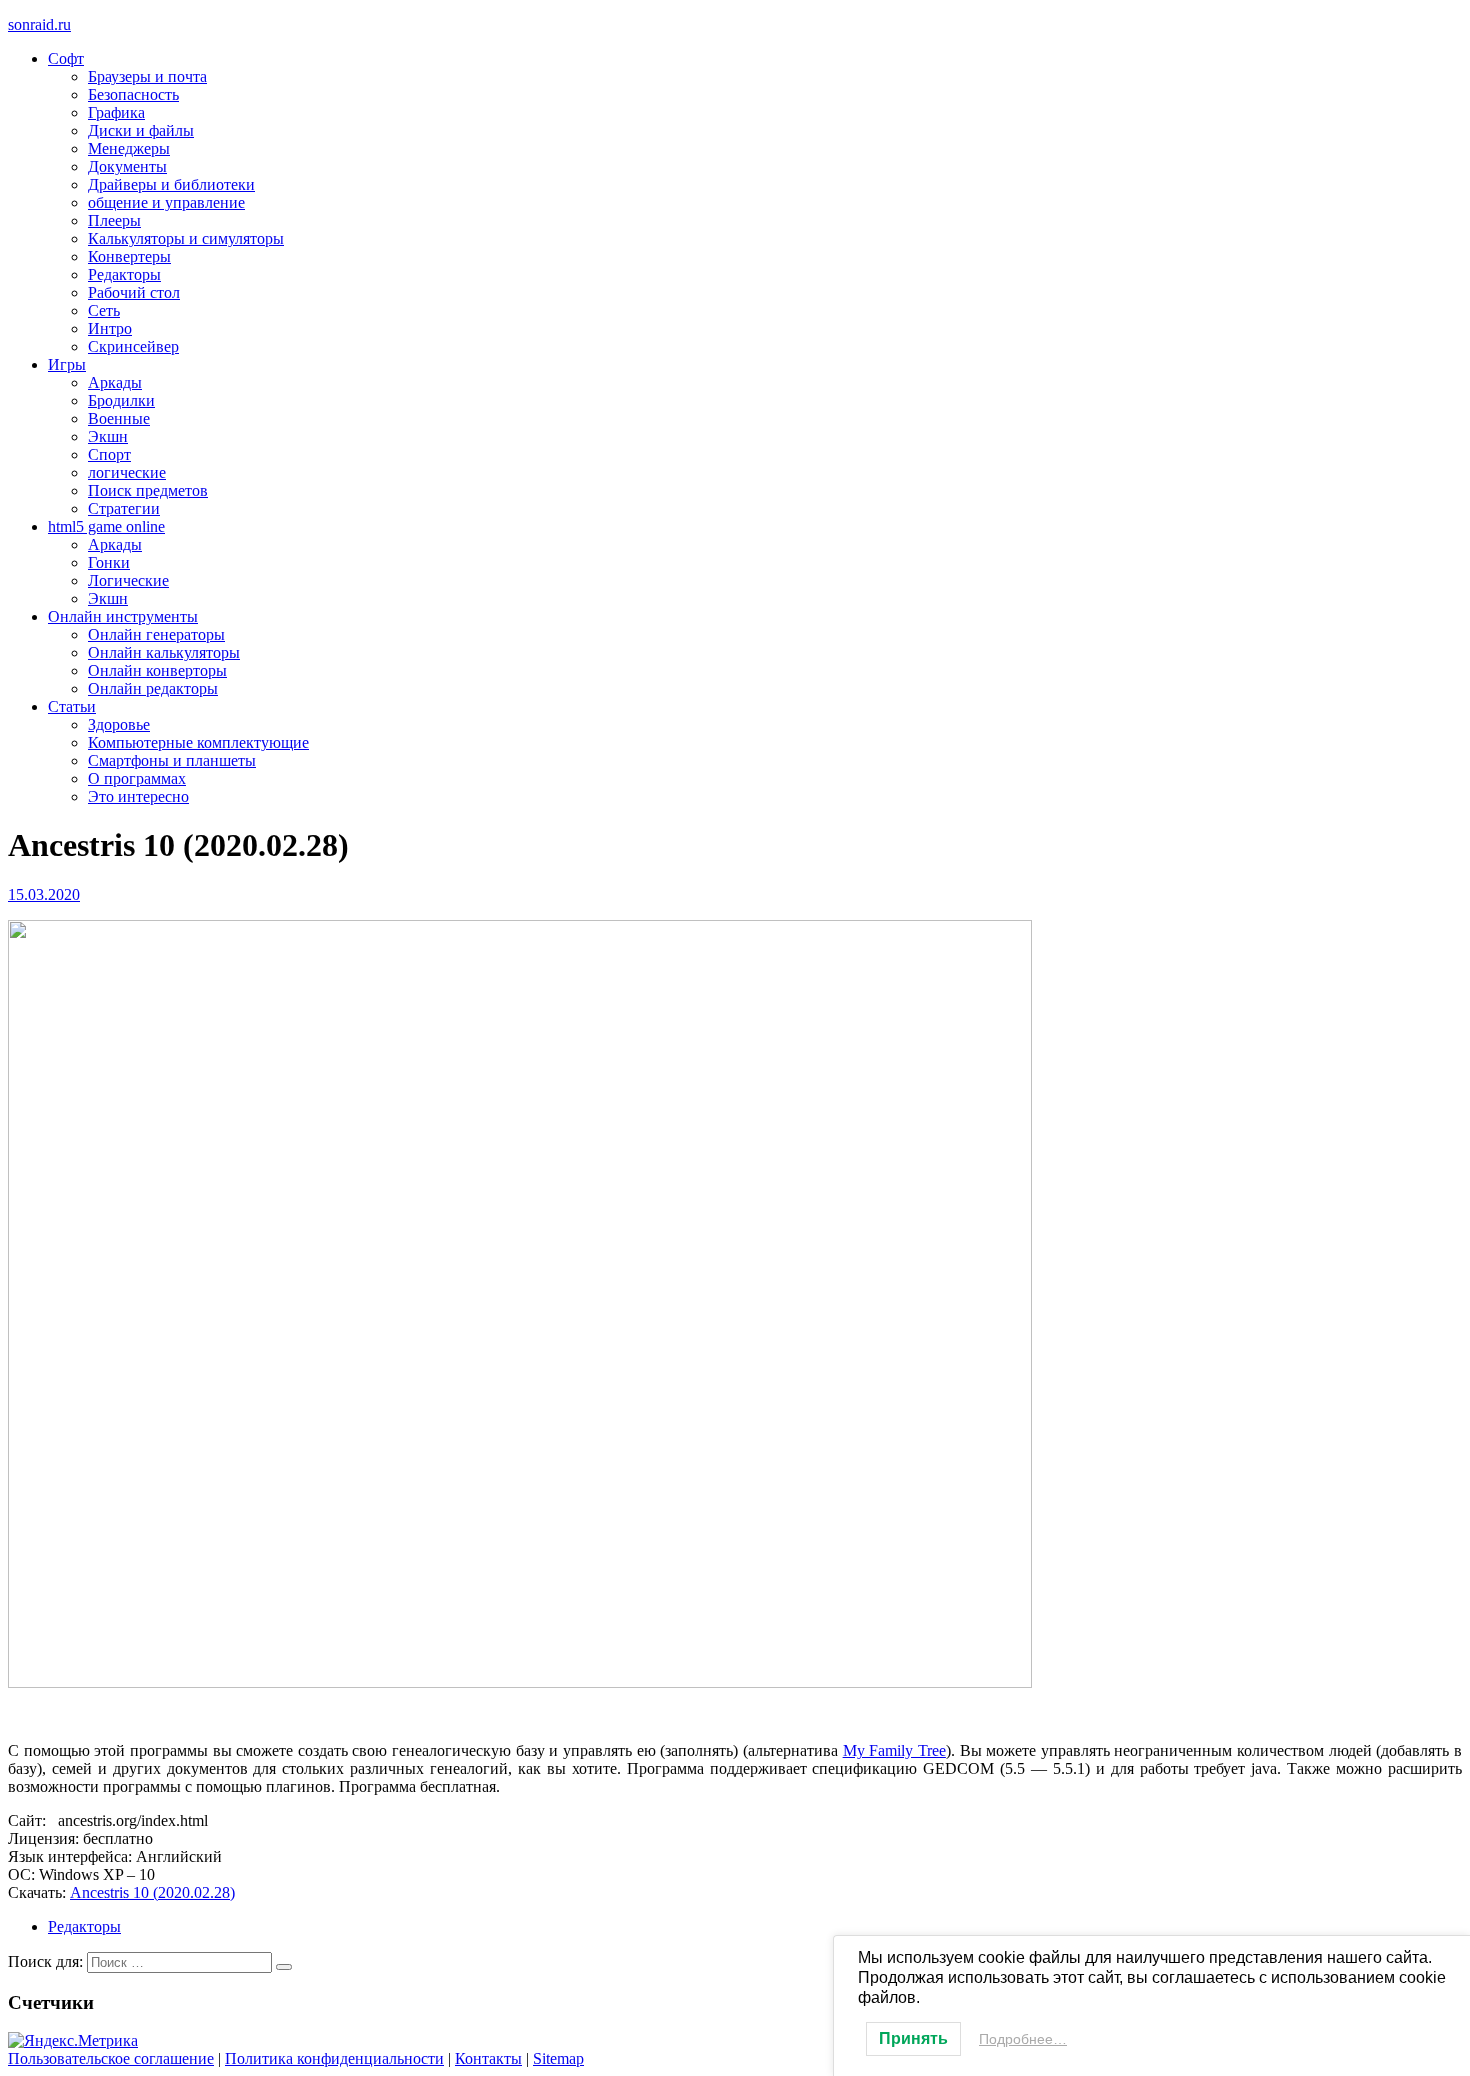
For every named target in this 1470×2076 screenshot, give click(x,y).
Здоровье (119, 724)
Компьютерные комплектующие (198, 742)
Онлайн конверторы (157, 670)
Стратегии (124, 508)
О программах (137, 778)
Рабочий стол (134, 292)
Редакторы (124, 274)
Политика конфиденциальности (334, 2058)
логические (127, 472)
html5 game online (106, 526)
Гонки (109, 562)
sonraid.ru (39, 24)
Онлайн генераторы (156, 634)
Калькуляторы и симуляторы (186, 238)
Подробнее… (1023, 2039)
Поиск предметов (148, 490)
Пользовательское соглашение (111, 2058)
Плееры (114, 220)
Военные (119, 418)
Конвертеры (129, 256)
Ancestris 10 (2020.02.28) (152, 1892)
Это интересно (138, 796)
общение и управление (166, 202)
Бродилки (121, 400)
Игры (67, 364)
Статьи (72, 706)
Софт (66, 58)
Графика (116, 112)
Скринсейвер (133, 346)
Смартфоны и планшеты (172, 760)
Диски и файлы (141, 130)
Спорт (109, 454)
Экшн (108, 436)
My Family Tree (894, 1750)
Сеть (104, 310)
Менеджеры (129, 148)
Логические (128, 580)
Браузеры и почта (147, 76)
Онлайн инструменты (123, 616)
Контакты (488, 2058)
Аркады (115, 382)
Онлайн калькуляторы (164, 652)
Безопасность (133, 94)
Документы (127, 166)
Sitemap (558, 2058)
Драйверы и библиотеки (171, 184)
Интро (110, 328)
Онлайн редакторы (153, 688)
